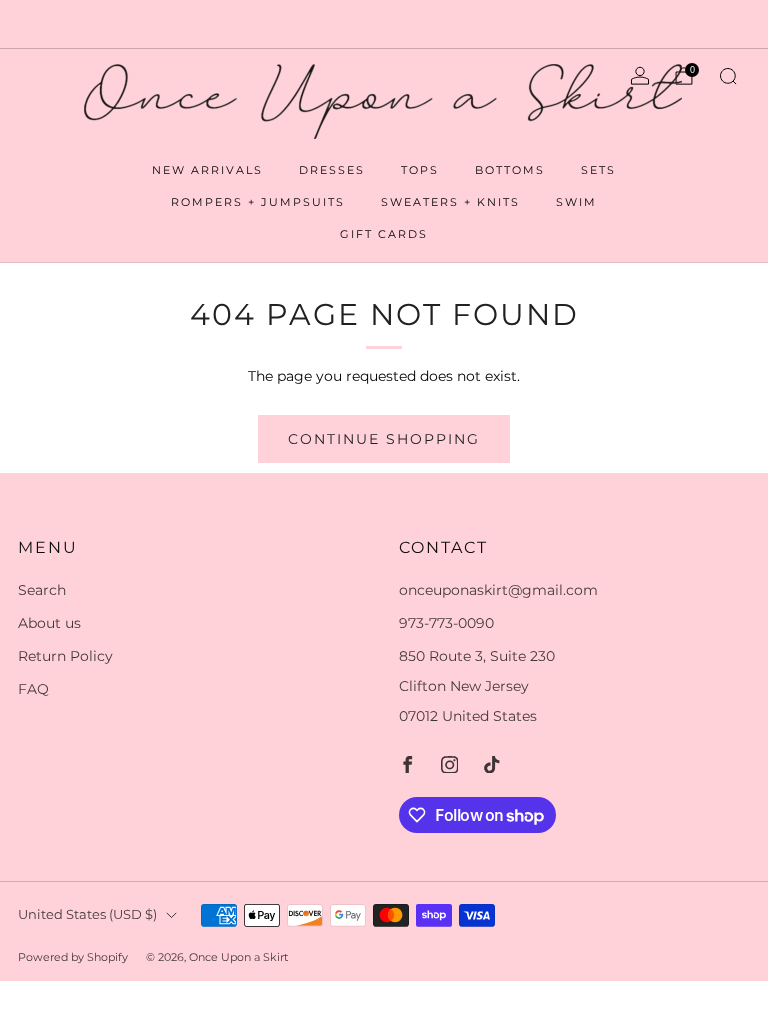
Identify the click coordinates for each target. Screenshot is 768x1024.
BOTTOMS (510, 170)
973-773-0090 (446, 623)
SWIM (576, 202)
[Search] (728, 76)
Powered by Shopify (73, 957)
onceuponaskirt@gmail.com (498, 590)
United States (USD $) (87, 914)
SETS (598, 170)
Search (42, 590)
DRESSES (332, 170)
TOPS (420, 170)
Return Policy (65, 656)
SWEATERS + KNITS (450, 202)
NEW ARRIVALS (207, 170)
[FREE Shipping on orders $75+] (383, 24)
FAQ (33, 689)
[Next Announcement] (717, 24)
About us (49, 623)
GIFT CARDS (384, 234)
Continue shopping (384, 439)
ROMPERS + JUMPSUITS (258, 202)
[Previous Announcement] (51, 24)
